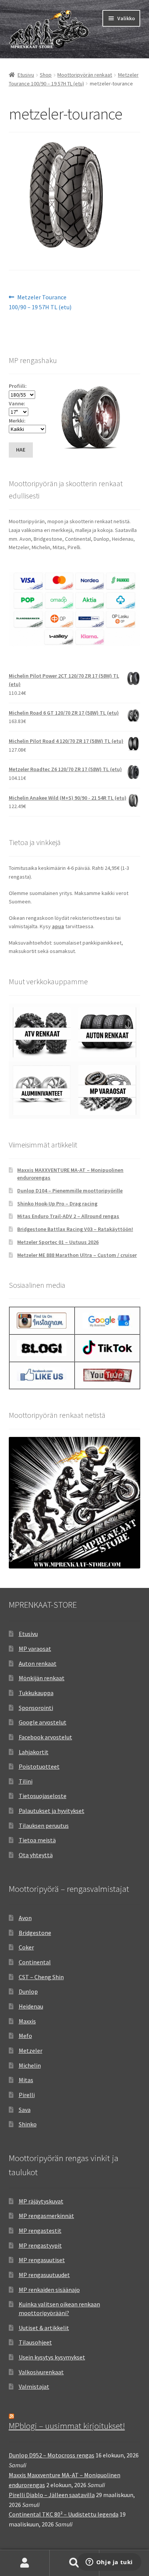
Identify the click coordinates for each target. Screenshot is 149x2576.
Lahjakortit (34, 1752)
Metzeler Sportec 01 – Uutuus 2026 (58, 1242)
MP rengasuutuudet (44, 2275)
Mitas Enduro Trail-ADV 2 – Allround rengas (68, 1216)
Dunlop (28, 1991)
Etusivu (26, 75)
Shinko (28, 2124)
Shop (46, 75)
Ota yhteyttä (36, 1855)
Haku (74, 2563)
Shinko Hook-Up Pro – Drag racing (57, 1204)
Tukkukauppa (36, 1693)
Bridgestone (35, 1933)
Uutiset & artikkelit (44, 2328)
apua (58, 926)
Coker (26, 1947)
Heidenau (31, 2006)
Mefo (25, 2036)
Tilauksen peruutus (44, 1826)
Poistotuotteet (39, 1766)
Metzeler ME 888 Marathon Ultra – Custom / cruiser (77, 1255)
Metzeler (31, 2051)
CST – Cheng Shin (41, 1977)
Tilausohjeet (35, 2342)
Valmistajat (34, 2386)
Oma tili (25, 2563)
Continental (35, 1962)
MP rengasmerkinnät (46, 2216)
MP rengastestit (40, 2230)
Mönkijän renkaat (42, 1678)
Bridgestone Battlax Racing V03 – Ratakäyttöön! (75, 1229)
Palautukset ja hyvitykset (52, 1811)
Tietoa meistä (37, 1840)
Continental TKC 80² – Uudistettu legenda (64, 2514)
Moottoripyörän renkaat (85, 75)
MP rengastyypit (40, 2245)
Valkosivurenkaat (41, 2372)
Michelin (30, 2065)
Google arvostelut (43, 1722)
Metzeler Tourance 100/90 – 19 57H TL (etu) (40, 302)
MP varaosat (35, 1649)
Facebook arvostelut (45, 1737)
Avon (25, 1918)
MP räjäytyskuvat (41, 2201)
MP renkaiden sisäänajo (49, 2290)
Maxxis (27, 2021)
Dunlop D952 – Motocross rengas (52, 2455)
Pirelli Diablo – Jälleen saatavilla (52, 2495)
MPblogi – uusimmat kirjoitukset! (67, 2426)
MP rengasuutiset (42, 2260)
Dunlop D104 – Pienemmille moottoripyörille (70, 1191)
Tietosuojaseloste (43, 1796)
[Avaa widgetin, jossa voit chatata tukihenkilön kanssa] (109, 2563)
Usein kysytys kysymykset (52, 2357)
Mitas (26, 2080)
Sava (25, 2110)
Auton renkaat (38, 1663)
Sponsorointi (36, 1708)
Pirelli (27, 2095)
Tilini (26, 1781)
